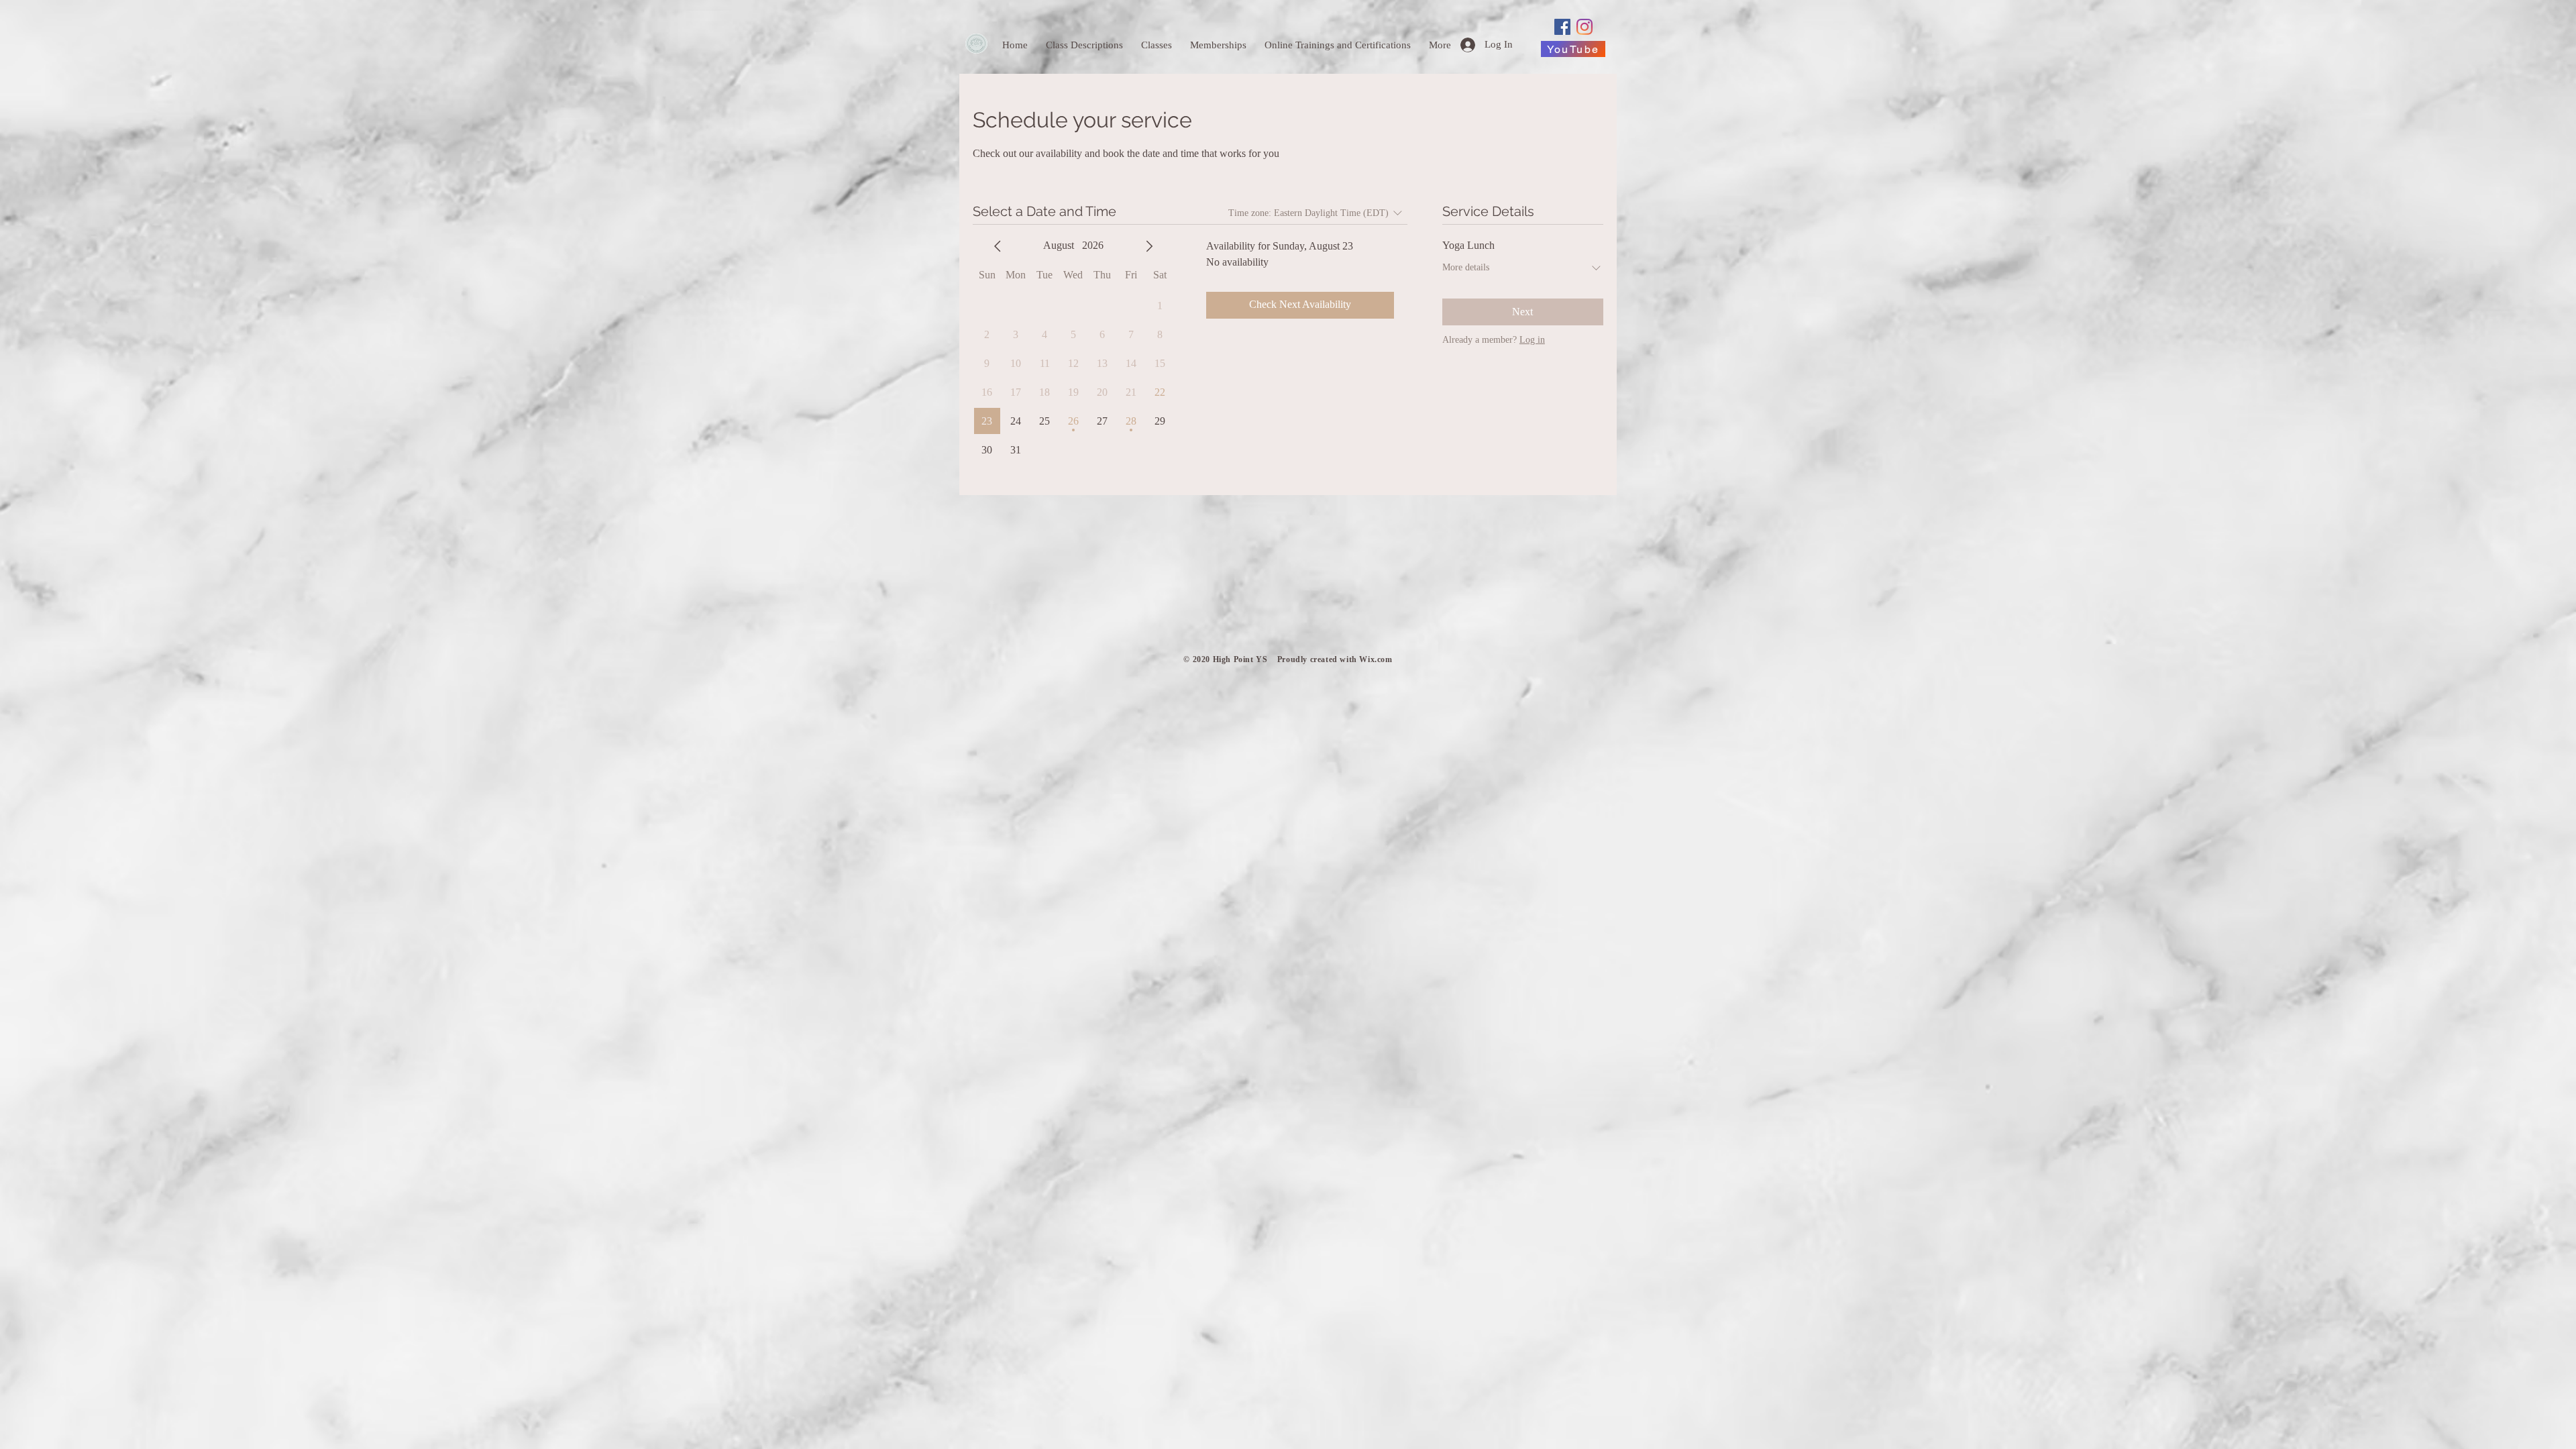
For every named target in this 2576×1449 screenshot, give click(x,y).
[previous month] (998, 246)
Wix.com (1376, 659)
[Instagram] (1585, 27)
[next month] (1149, 246)
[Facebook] (1562, 27)
